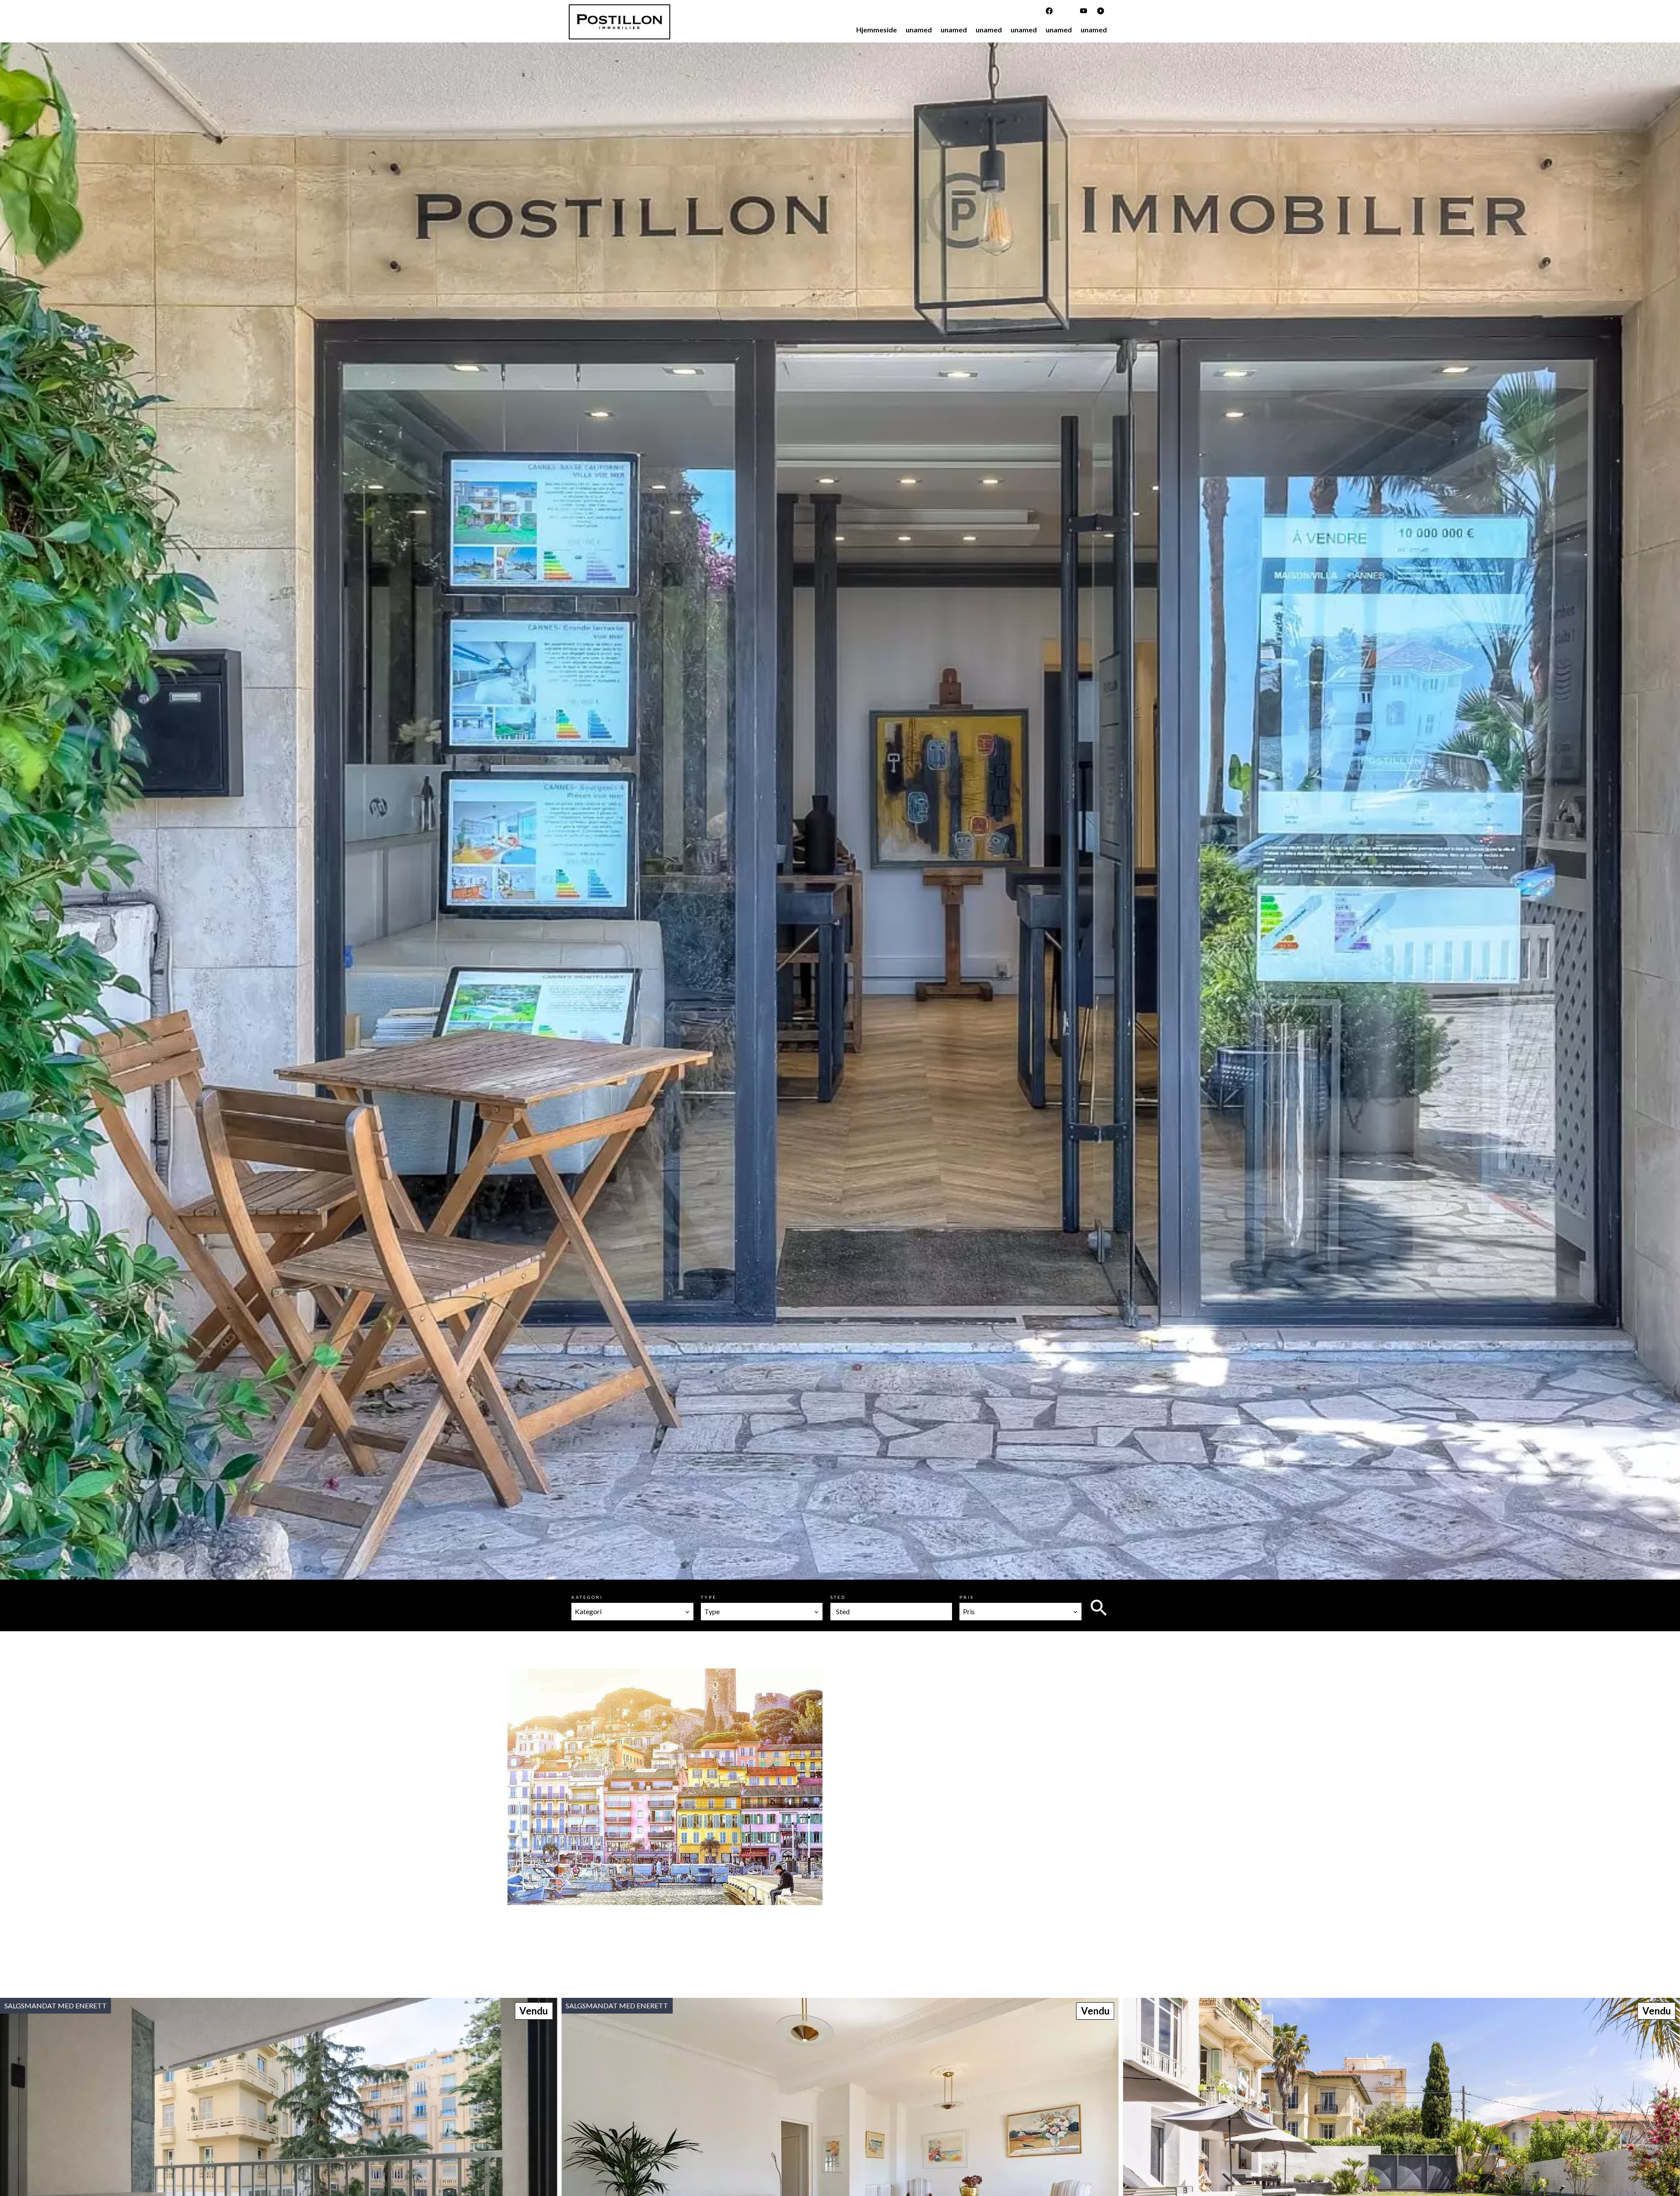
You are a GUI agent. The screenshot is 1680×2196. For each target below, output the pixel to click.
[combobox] (632, 1612)
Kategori (587, 1597)
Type (709, 1597)
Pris (967, 1597)
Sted (838, 1597)
